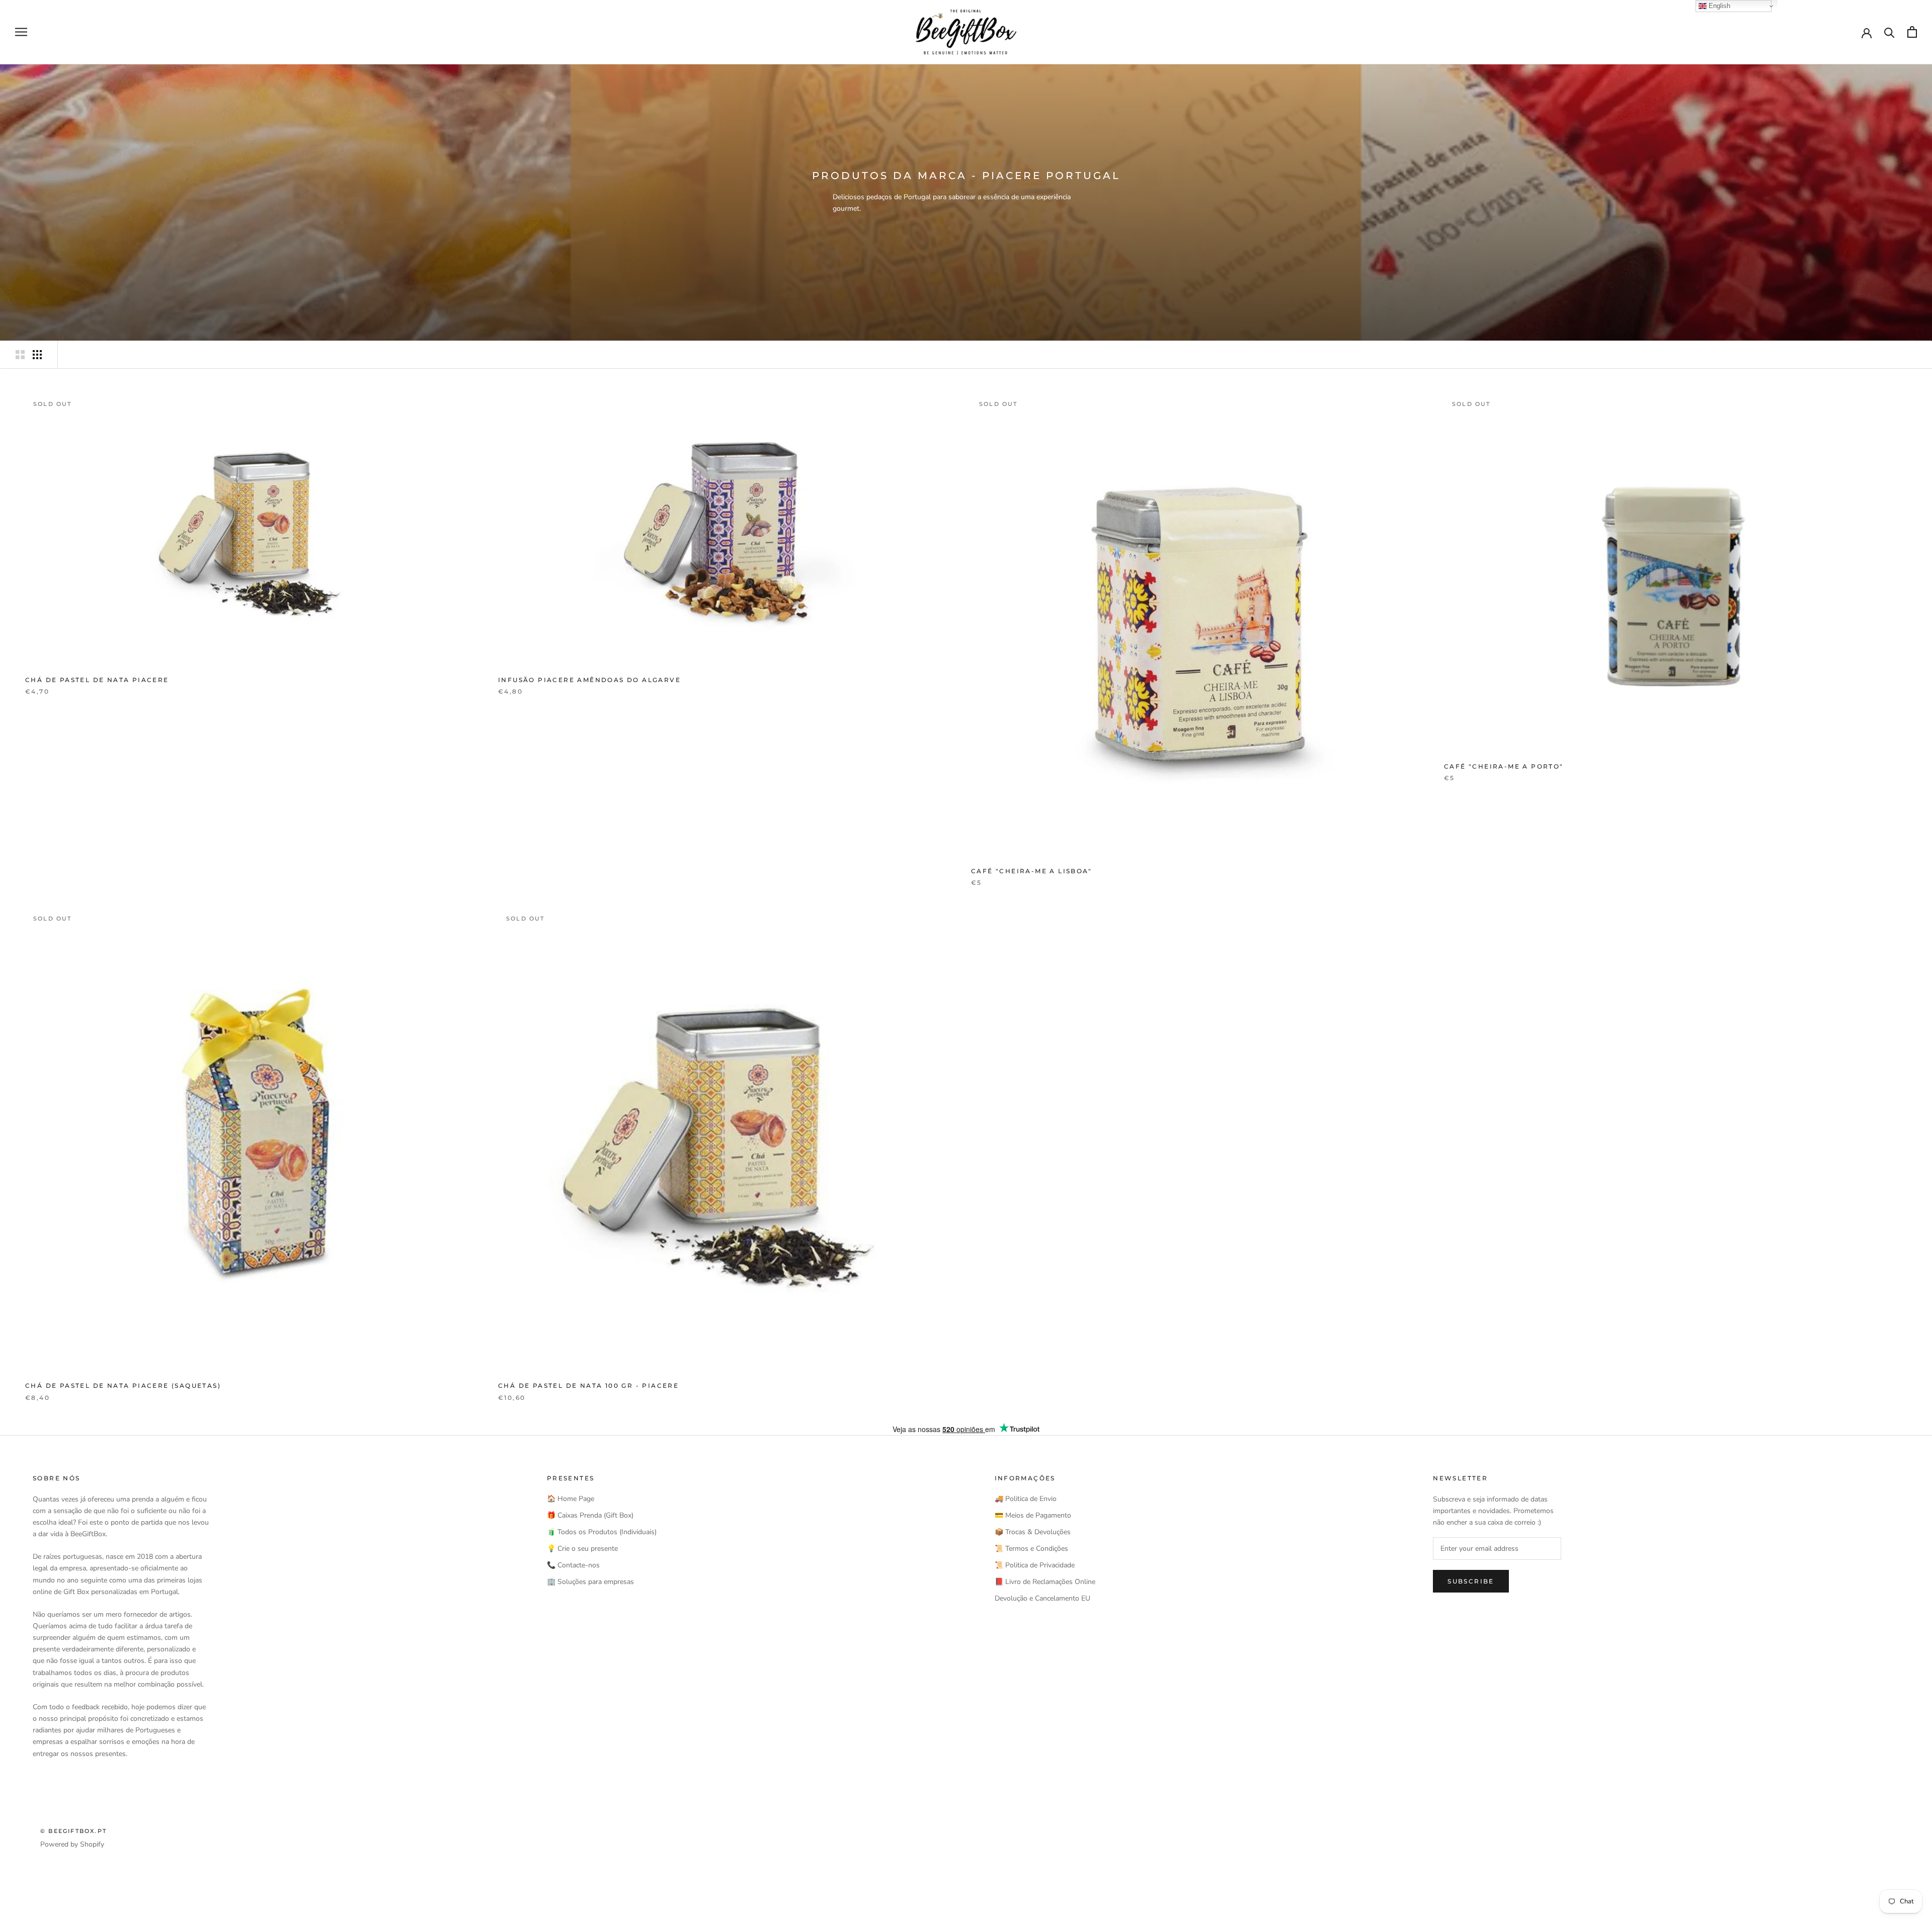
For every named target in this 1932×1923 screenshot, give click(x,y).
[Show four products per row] (37, 355)
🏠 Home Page (571, 1499)
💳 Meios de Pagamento (1033, 1515)
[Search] (1889, 32)
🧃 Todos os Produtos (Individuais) (602, 1532)
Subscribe (1471, 1581)
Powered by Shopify (72, 1844)
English (1718, 6)
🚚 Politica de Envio (1026, 1499)
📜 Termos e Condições (1031, 1549)
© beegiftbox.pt (73, 1831)
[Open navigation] (21, 32)
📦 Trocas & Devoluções (1033, 1532)
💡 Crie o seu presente (582, 1549)
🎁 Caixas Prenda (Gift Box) (590, 1515)
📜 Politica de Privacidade (1035, 1565)
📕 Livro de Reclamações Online (1045, 1582)
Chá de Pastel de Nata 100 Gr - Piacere (588, 1386)
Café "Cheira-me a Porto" (1504, 766)
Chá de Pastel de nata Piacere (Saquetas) (123, 1386)
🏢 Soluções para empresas (590, 1582)
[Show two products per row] (20, 355)
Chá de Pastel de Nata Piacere (97, 680)
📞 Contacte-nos (573, 1565)
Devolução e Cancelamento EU (1042, 1598)
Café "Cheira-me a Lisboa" (1031, 871)
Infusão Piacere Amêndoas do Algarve (589, 680)
